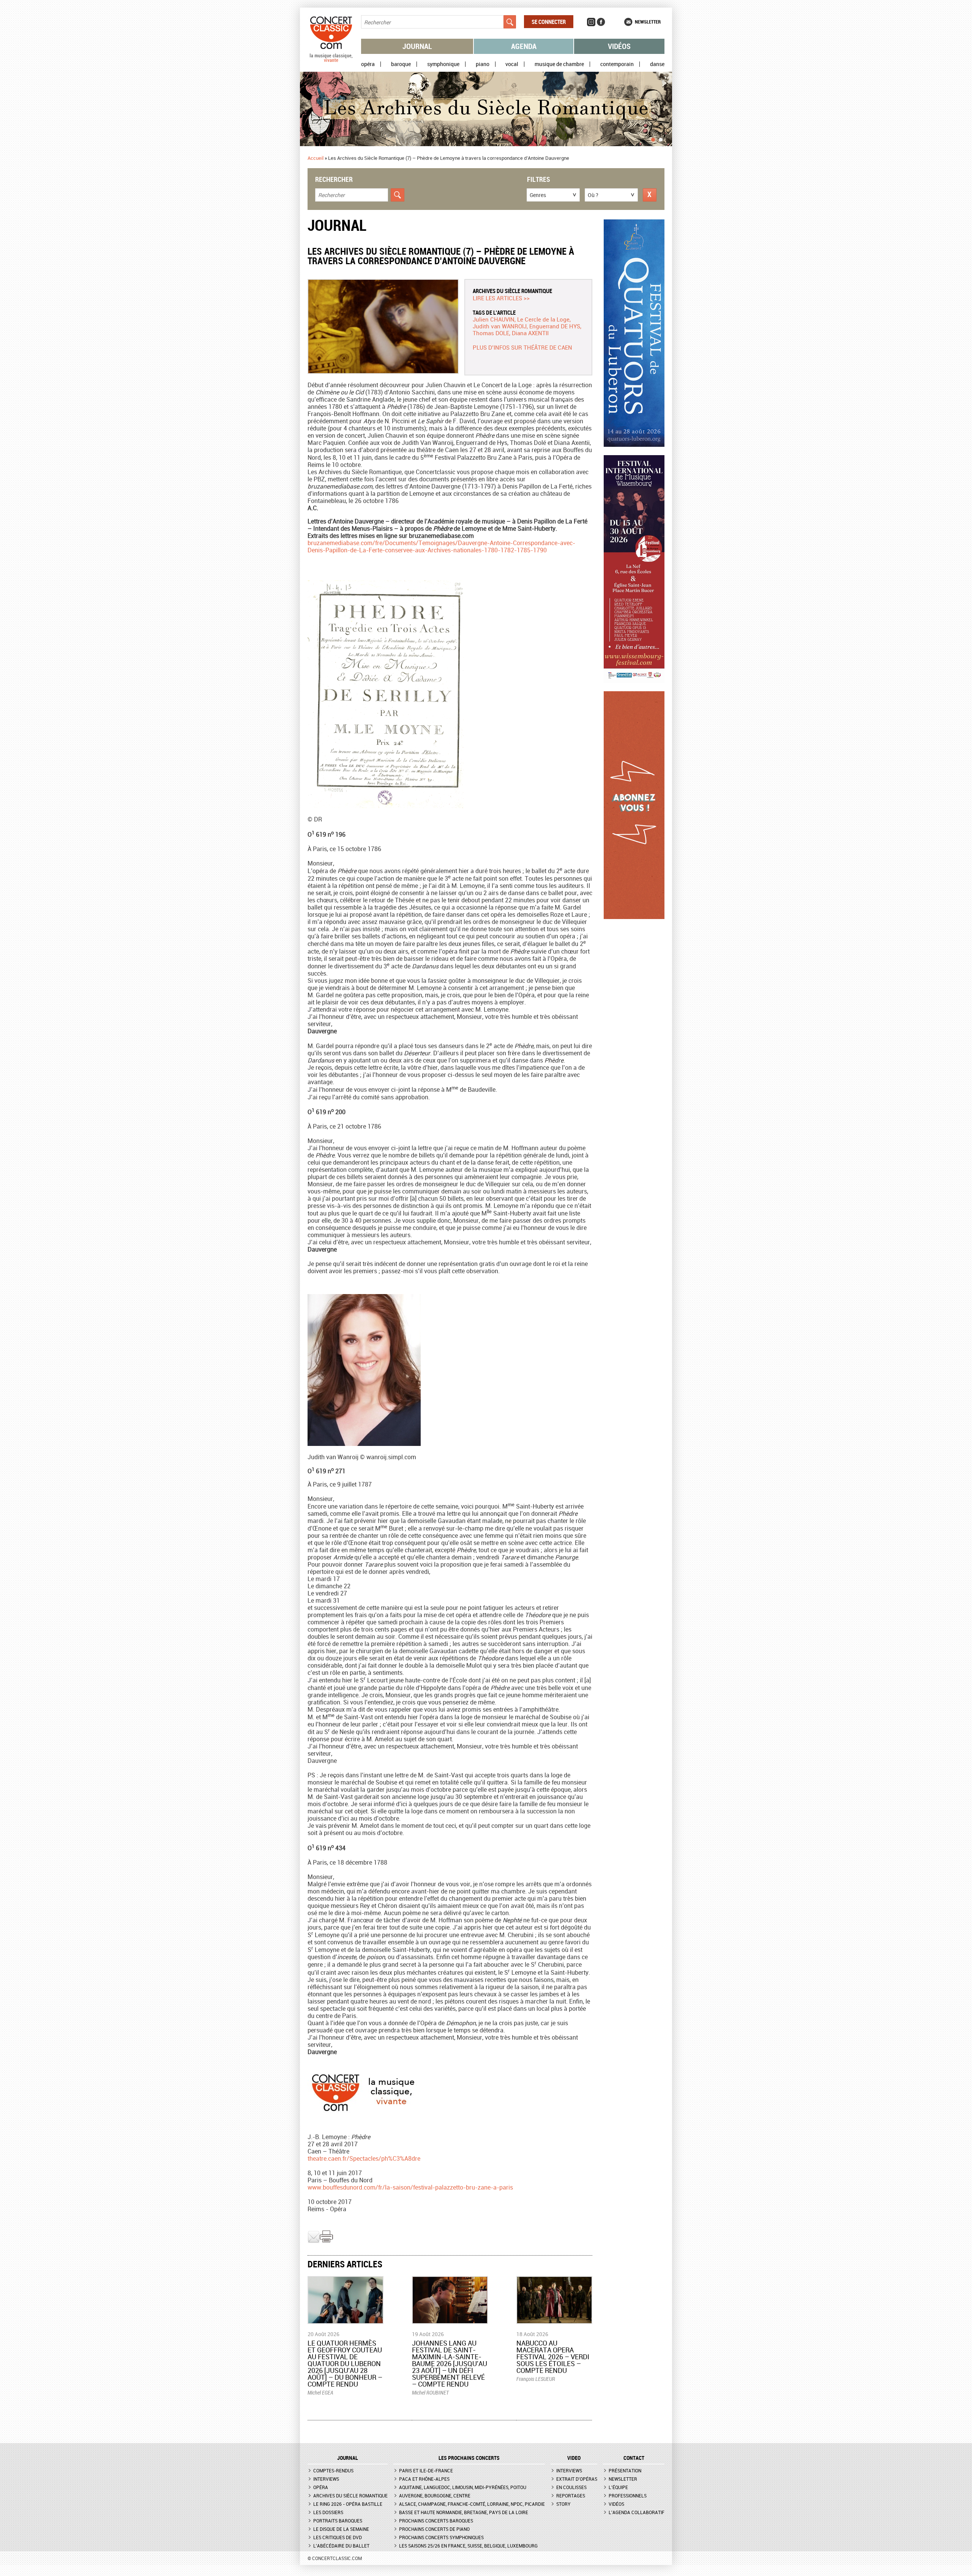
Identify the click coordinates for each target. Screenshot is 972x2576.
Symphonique (443, 64)
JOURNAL (348, 2458)
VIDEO (574, 2458)
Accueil (316, 158)
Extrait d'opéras (577, 2479)
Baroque (401, 64)
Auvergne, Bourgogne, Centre (435, 2496)
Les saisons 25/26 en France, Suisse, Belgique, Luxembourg (468, 2546)
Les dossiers (328, 2512)
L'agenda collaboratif (637, 2512)
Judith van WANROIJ (500, 326)
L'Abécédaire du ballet (341, 2546)
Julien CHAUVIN (494, 319)
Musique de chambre (559, 64)
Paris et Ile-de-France (426, 2470)
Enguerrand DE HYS (555, 326)
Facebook (601, 22)
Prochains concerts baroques (436, 2521)
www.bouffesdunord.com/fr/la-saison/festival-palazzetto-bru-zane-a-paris (410, 2187)
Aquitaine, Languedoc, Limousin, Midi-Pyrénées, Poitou (463, 2487)
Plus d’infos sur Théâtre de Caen (522, 347)
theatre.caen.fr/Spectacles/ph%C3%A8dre (364, 2158)
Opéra (368, 64)
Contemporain (617, 64)
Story (563, 2504)
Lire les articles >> (501, 298)
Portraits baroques (338, 2521)
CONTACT (634, 2458)
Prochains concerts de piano (434, 2529)
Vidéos (619, 46)
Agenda (524, 46)
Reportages (571, 2496)
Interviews (326, 2479)
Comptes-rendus (333, 2470)
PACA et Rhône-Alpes (424, 2479)
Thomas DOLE (491, 333)
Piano (483, 64)
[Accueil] (331, 60)
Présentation (625, 2470)
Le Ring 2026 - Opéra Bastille (348, 2504)
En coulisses (571, 2487)
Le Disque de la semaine (341, 2529)
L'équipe (618, 2487)
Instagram (591, 22)
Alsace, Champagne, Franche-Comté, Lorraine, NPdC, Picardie (472, 2504)
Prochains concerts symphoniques (441, 2537)
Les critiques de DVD (338, 2537)
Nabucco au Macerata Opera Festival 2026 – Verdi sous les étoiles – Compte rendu (553, 2357)
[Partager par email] (314, 2241)
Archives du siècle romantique (350, 2496)
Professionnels (628, 2496)
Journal (417, 46)
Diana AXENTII (530, 333)
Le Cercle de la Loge (543, 319)
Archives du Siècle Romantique (512, 291)
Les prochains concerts (469, 2458)
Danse (657, 64)
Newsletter (648, 22)
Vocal (512, 64)
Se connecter (549, 22)
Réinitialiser (650, 195)
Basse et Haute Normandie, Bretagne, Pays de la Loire (464, 2512)
